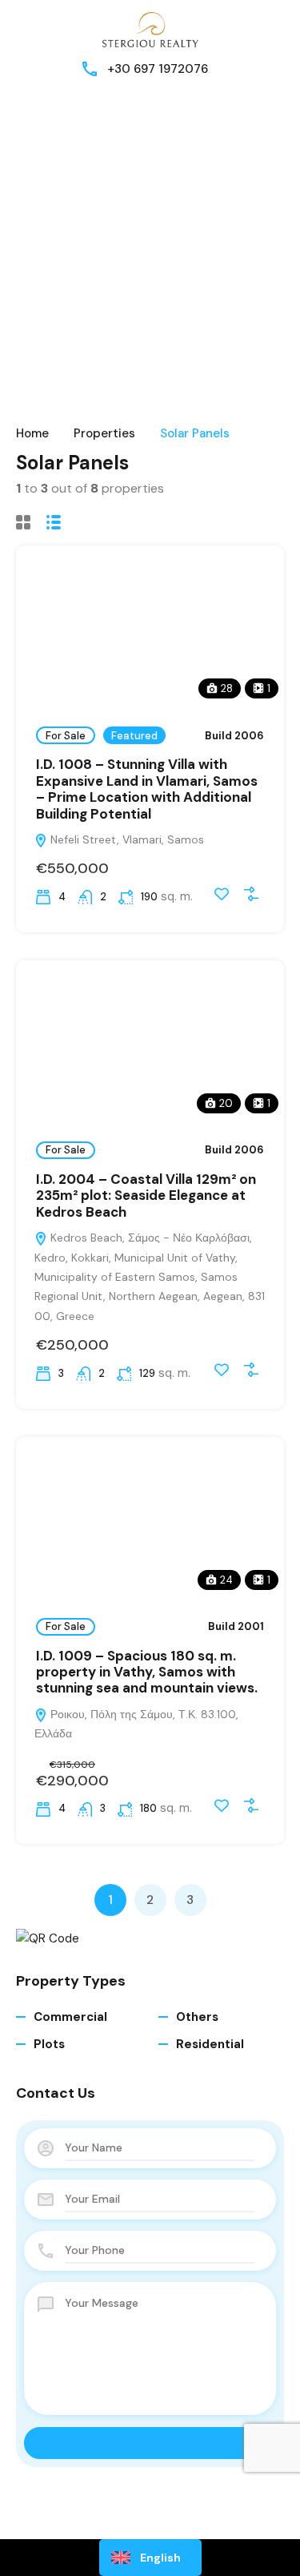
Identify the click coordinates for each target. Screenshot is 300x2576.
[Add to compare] (251, 894)
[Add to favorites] (222, 894)
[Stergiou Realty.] (150, 29)
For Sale (66, 736)
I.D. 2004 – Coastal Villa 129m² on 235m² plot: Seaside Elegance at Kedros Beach (146, 1195)
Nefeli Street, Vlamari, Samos (126, 839)
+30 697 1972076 (158, 69)
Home (32, 433)
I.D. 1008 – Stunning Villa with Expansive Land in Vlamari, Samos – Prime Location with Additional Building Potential (147, 789)
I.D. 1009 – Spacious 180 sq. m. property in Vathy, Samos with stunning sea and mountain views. (147, 1672)
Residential (210, 2044)
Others (197, 2017)
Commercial (70, 2017)
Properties (104, 433)
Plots (49, 2044)
